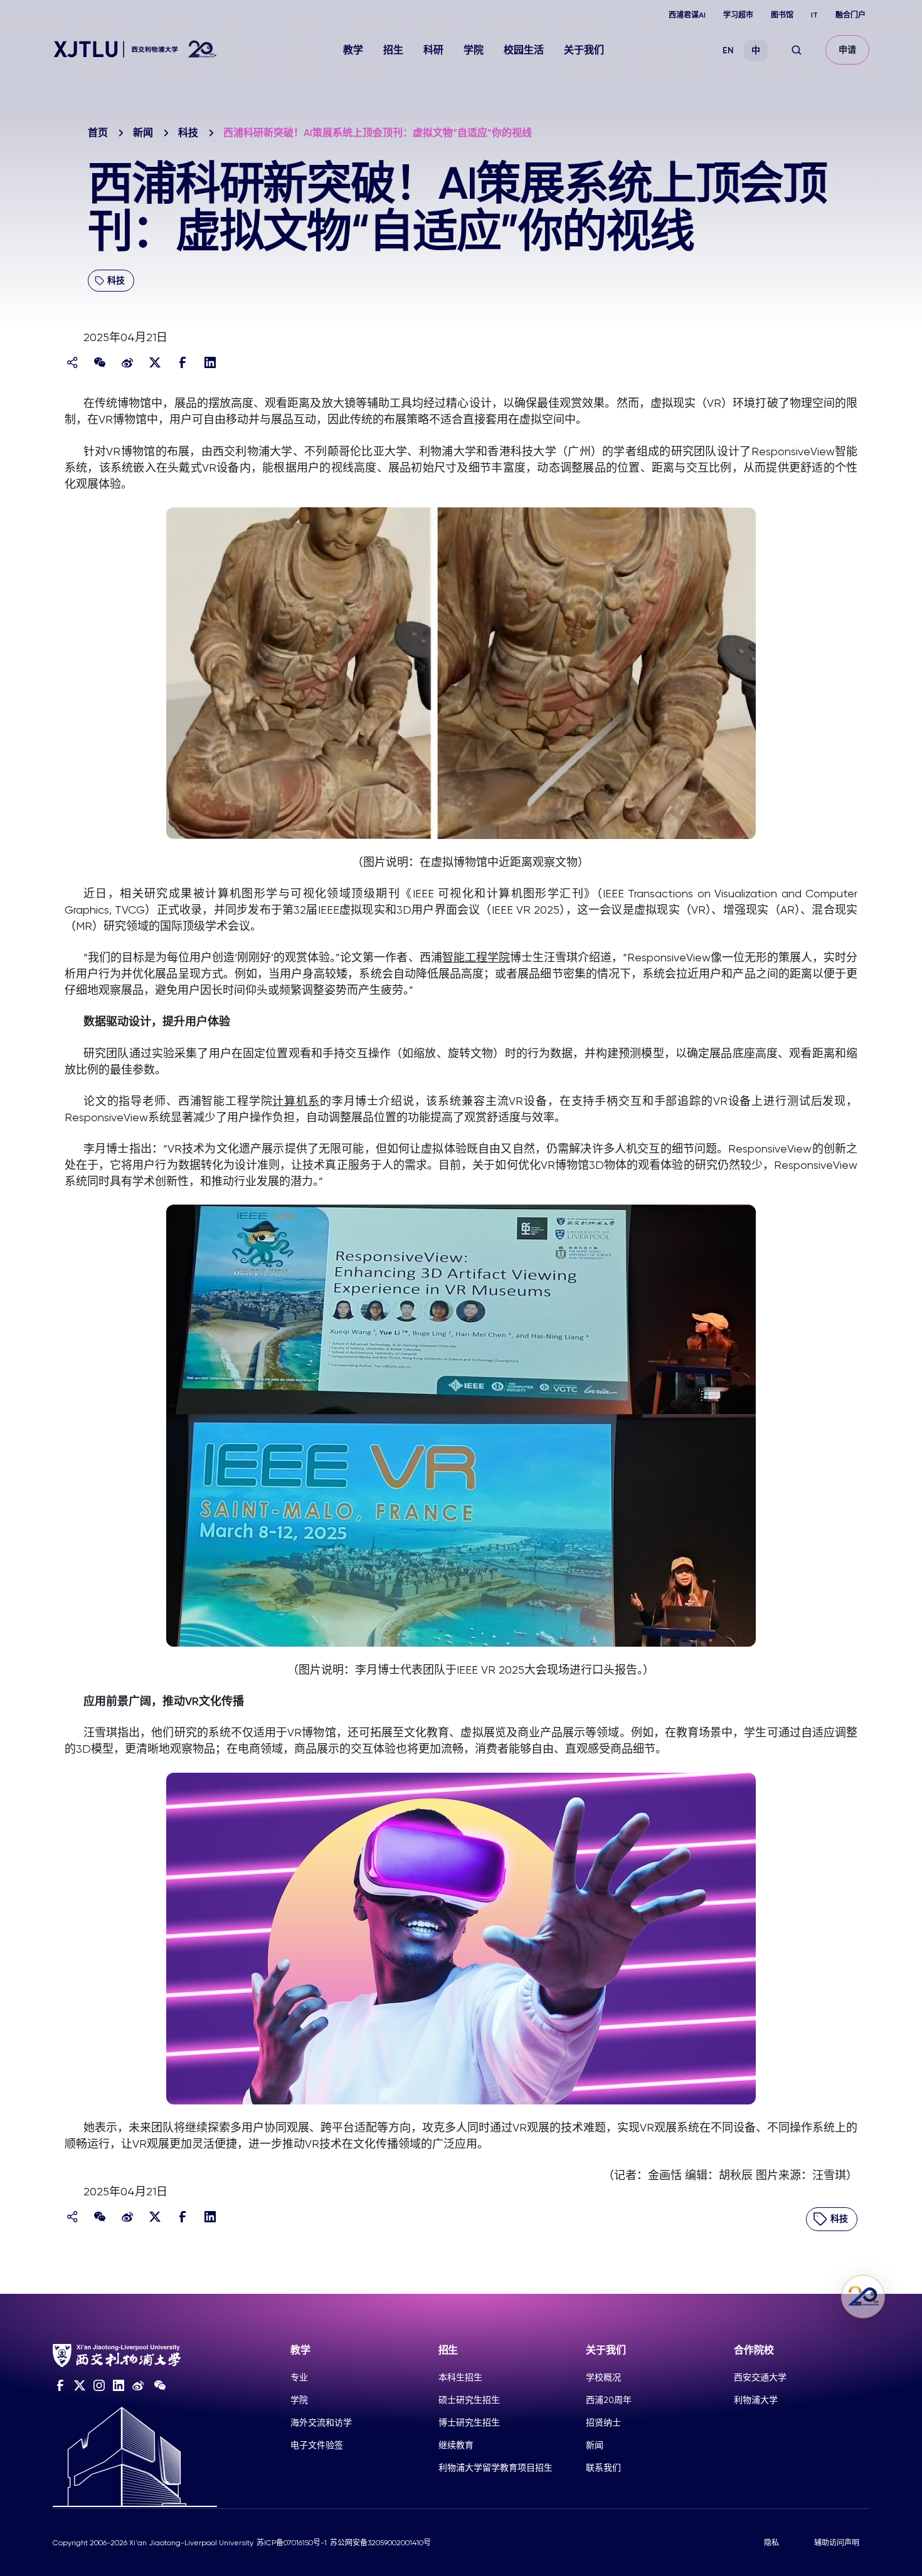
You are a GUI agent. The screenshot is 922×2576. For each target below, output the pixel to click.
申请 (847, 50)
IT (814, 15)
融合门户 (850, 15)
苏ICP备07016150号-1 (292, 2543)
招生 (393, 50)
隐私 (771, 2543)
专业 (299, 2377)
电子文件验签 (317, 2445)
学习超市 (738, 15)
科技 (188, 133)
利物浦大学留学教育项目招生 (495, 2468)
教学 (353, 50)
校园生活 (524, 50)
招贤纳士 (603, 2422)
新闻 (143, 133)
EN (728, 50)
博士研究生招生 (469, 2422)
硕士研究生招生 (469, 2400)
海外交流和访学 (321, 2422)
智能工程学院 (476, 957)
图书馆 (782, 15)
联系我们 (603, 2468)
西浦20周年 (609, 2400)
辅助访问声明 (837, 2543)
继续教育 (456, 2445)
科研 (433, 50)
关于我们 (584, 50)
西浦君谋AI (687, 15)
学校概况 (603, 2377)
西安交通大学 (760, 2377)
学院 (474, 50)
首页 (98, 133)
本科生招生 (460, 2377)
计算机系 (296, 1101)
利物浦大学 (756, 2400)
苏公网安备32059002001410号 (380, 2543)
